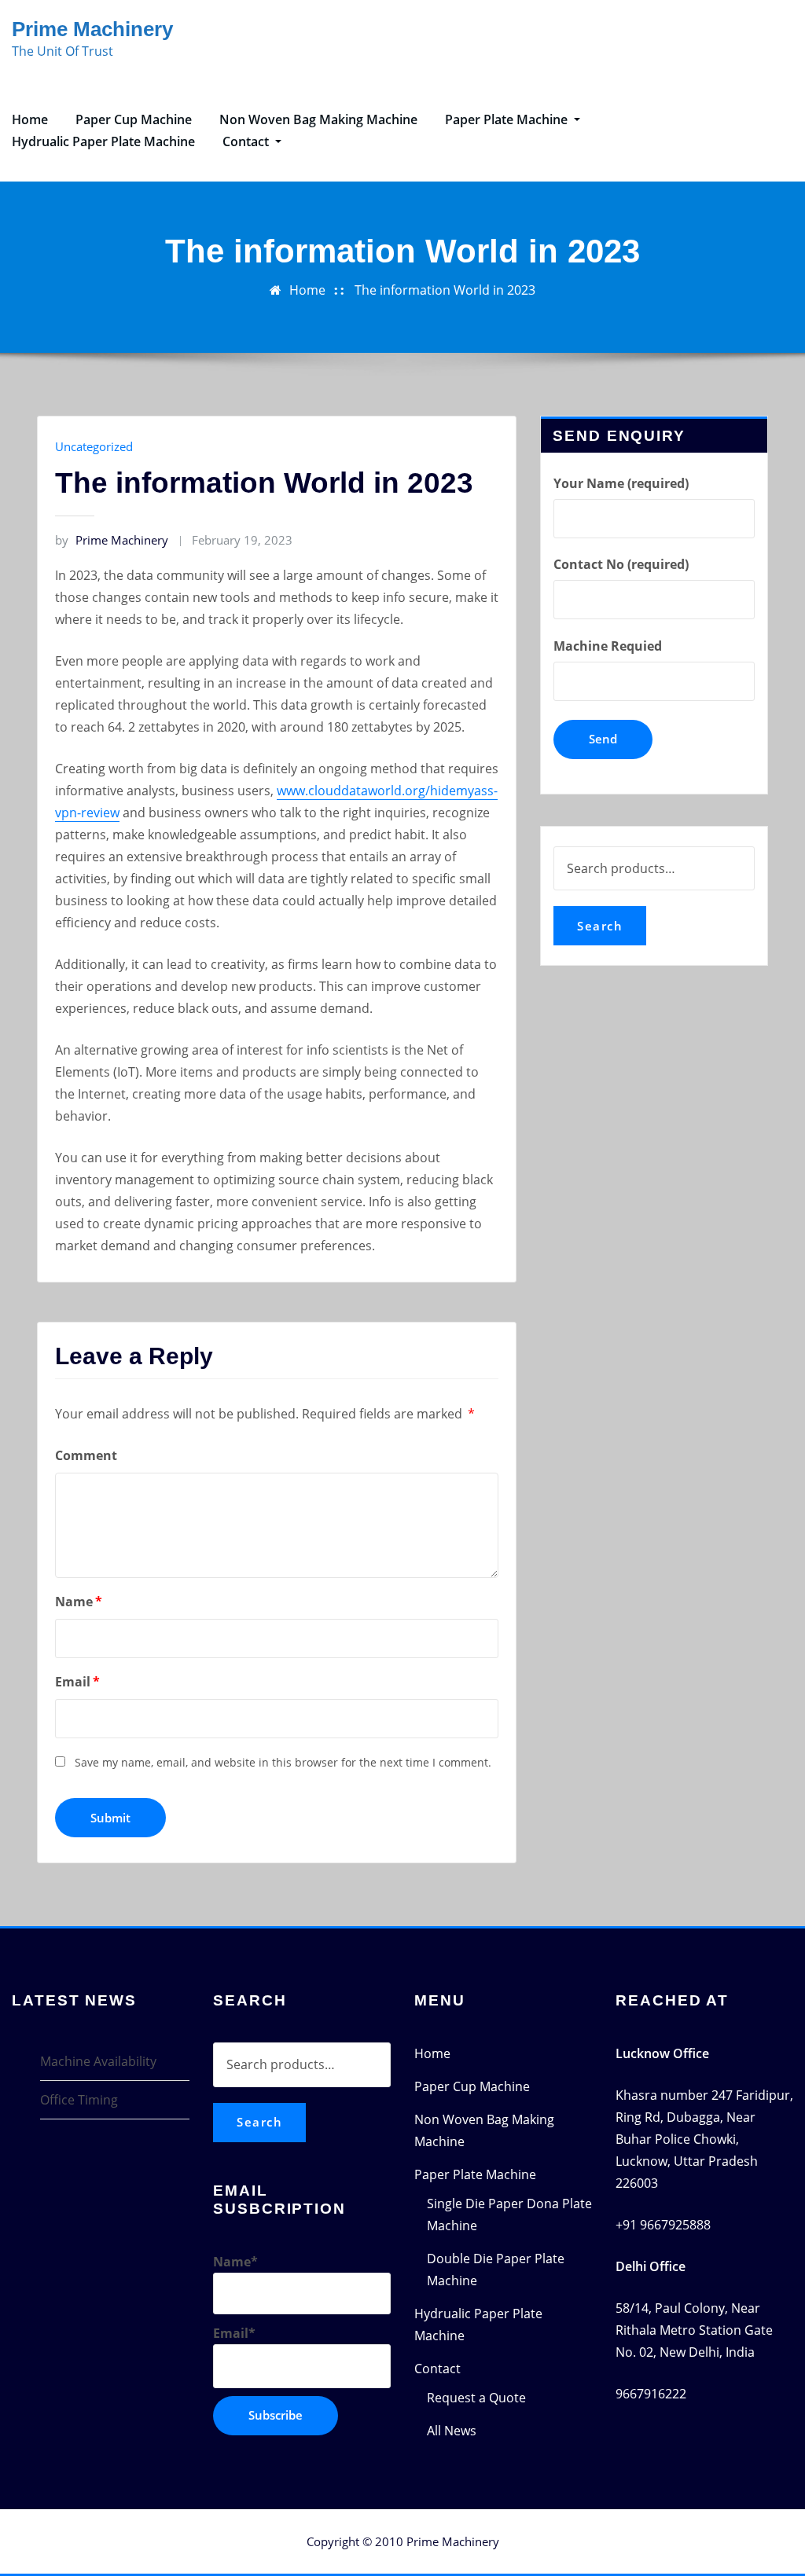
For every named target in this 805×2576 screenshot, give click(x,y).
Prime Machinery (92, 29)
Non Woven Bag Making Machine (318, 119)
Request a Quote (476, 2398)
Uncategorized (94, 446)
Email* (234, 2333)
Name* (235, 2262)
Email (77, 1682)
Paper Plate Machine (508, 119)
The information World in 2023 (445, 290)
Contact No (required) (621, 564)
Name (79, 1602)
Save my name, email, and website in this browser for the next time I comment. (283, 1762)
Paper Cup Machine (134, 119)
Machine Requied (608, 646)
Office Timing (79, 2100)
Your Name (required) (621, 483)
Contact (247, 141)
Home (30, 119)
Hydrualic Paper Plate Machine (103, 141)
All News (452, 2431)
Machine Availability (98, 2061)
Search (600, 926)
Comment (86, 1455)
